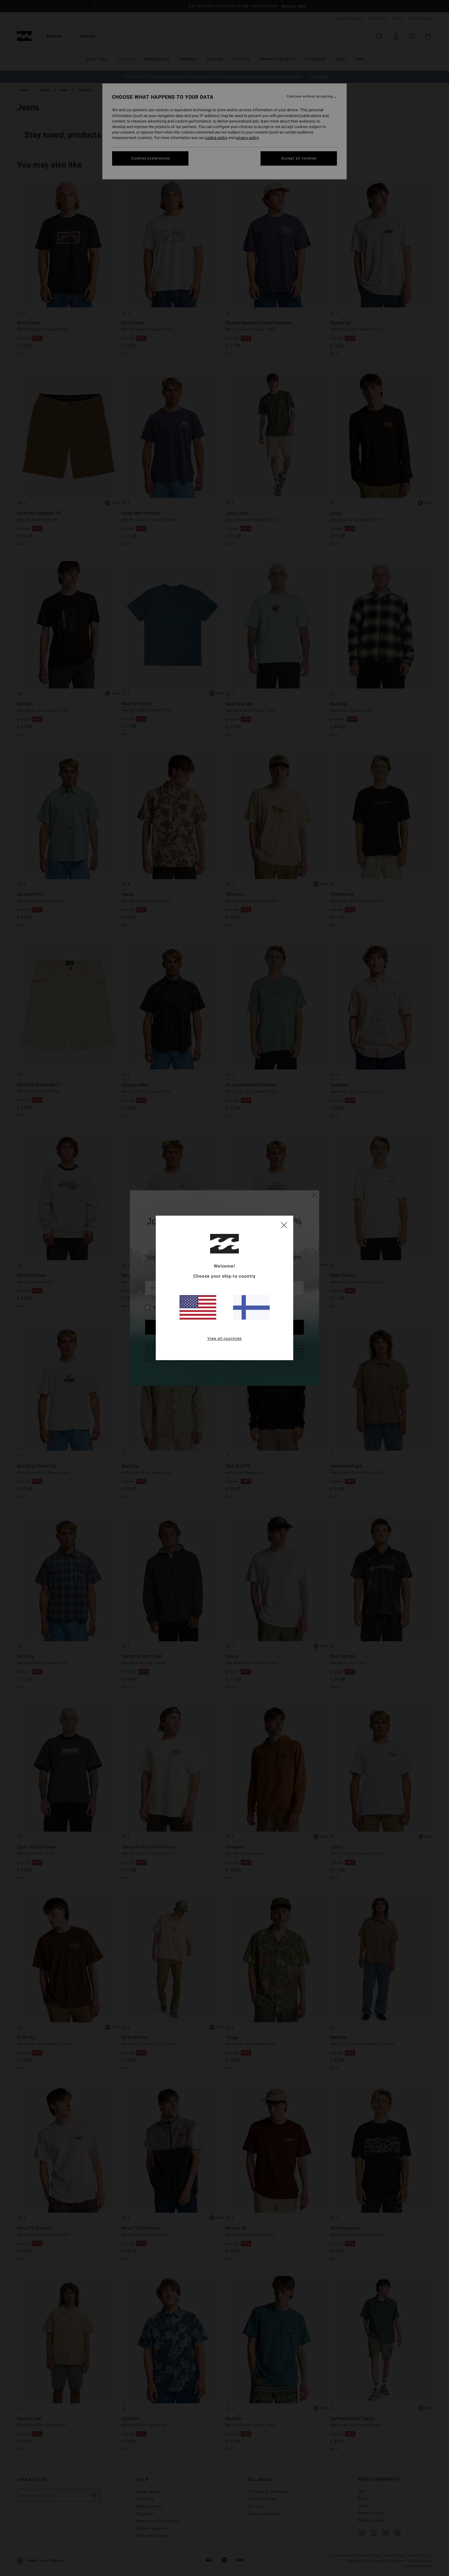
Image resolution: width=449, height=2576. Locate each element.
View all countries (225, 1339)
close (284, 1225)
